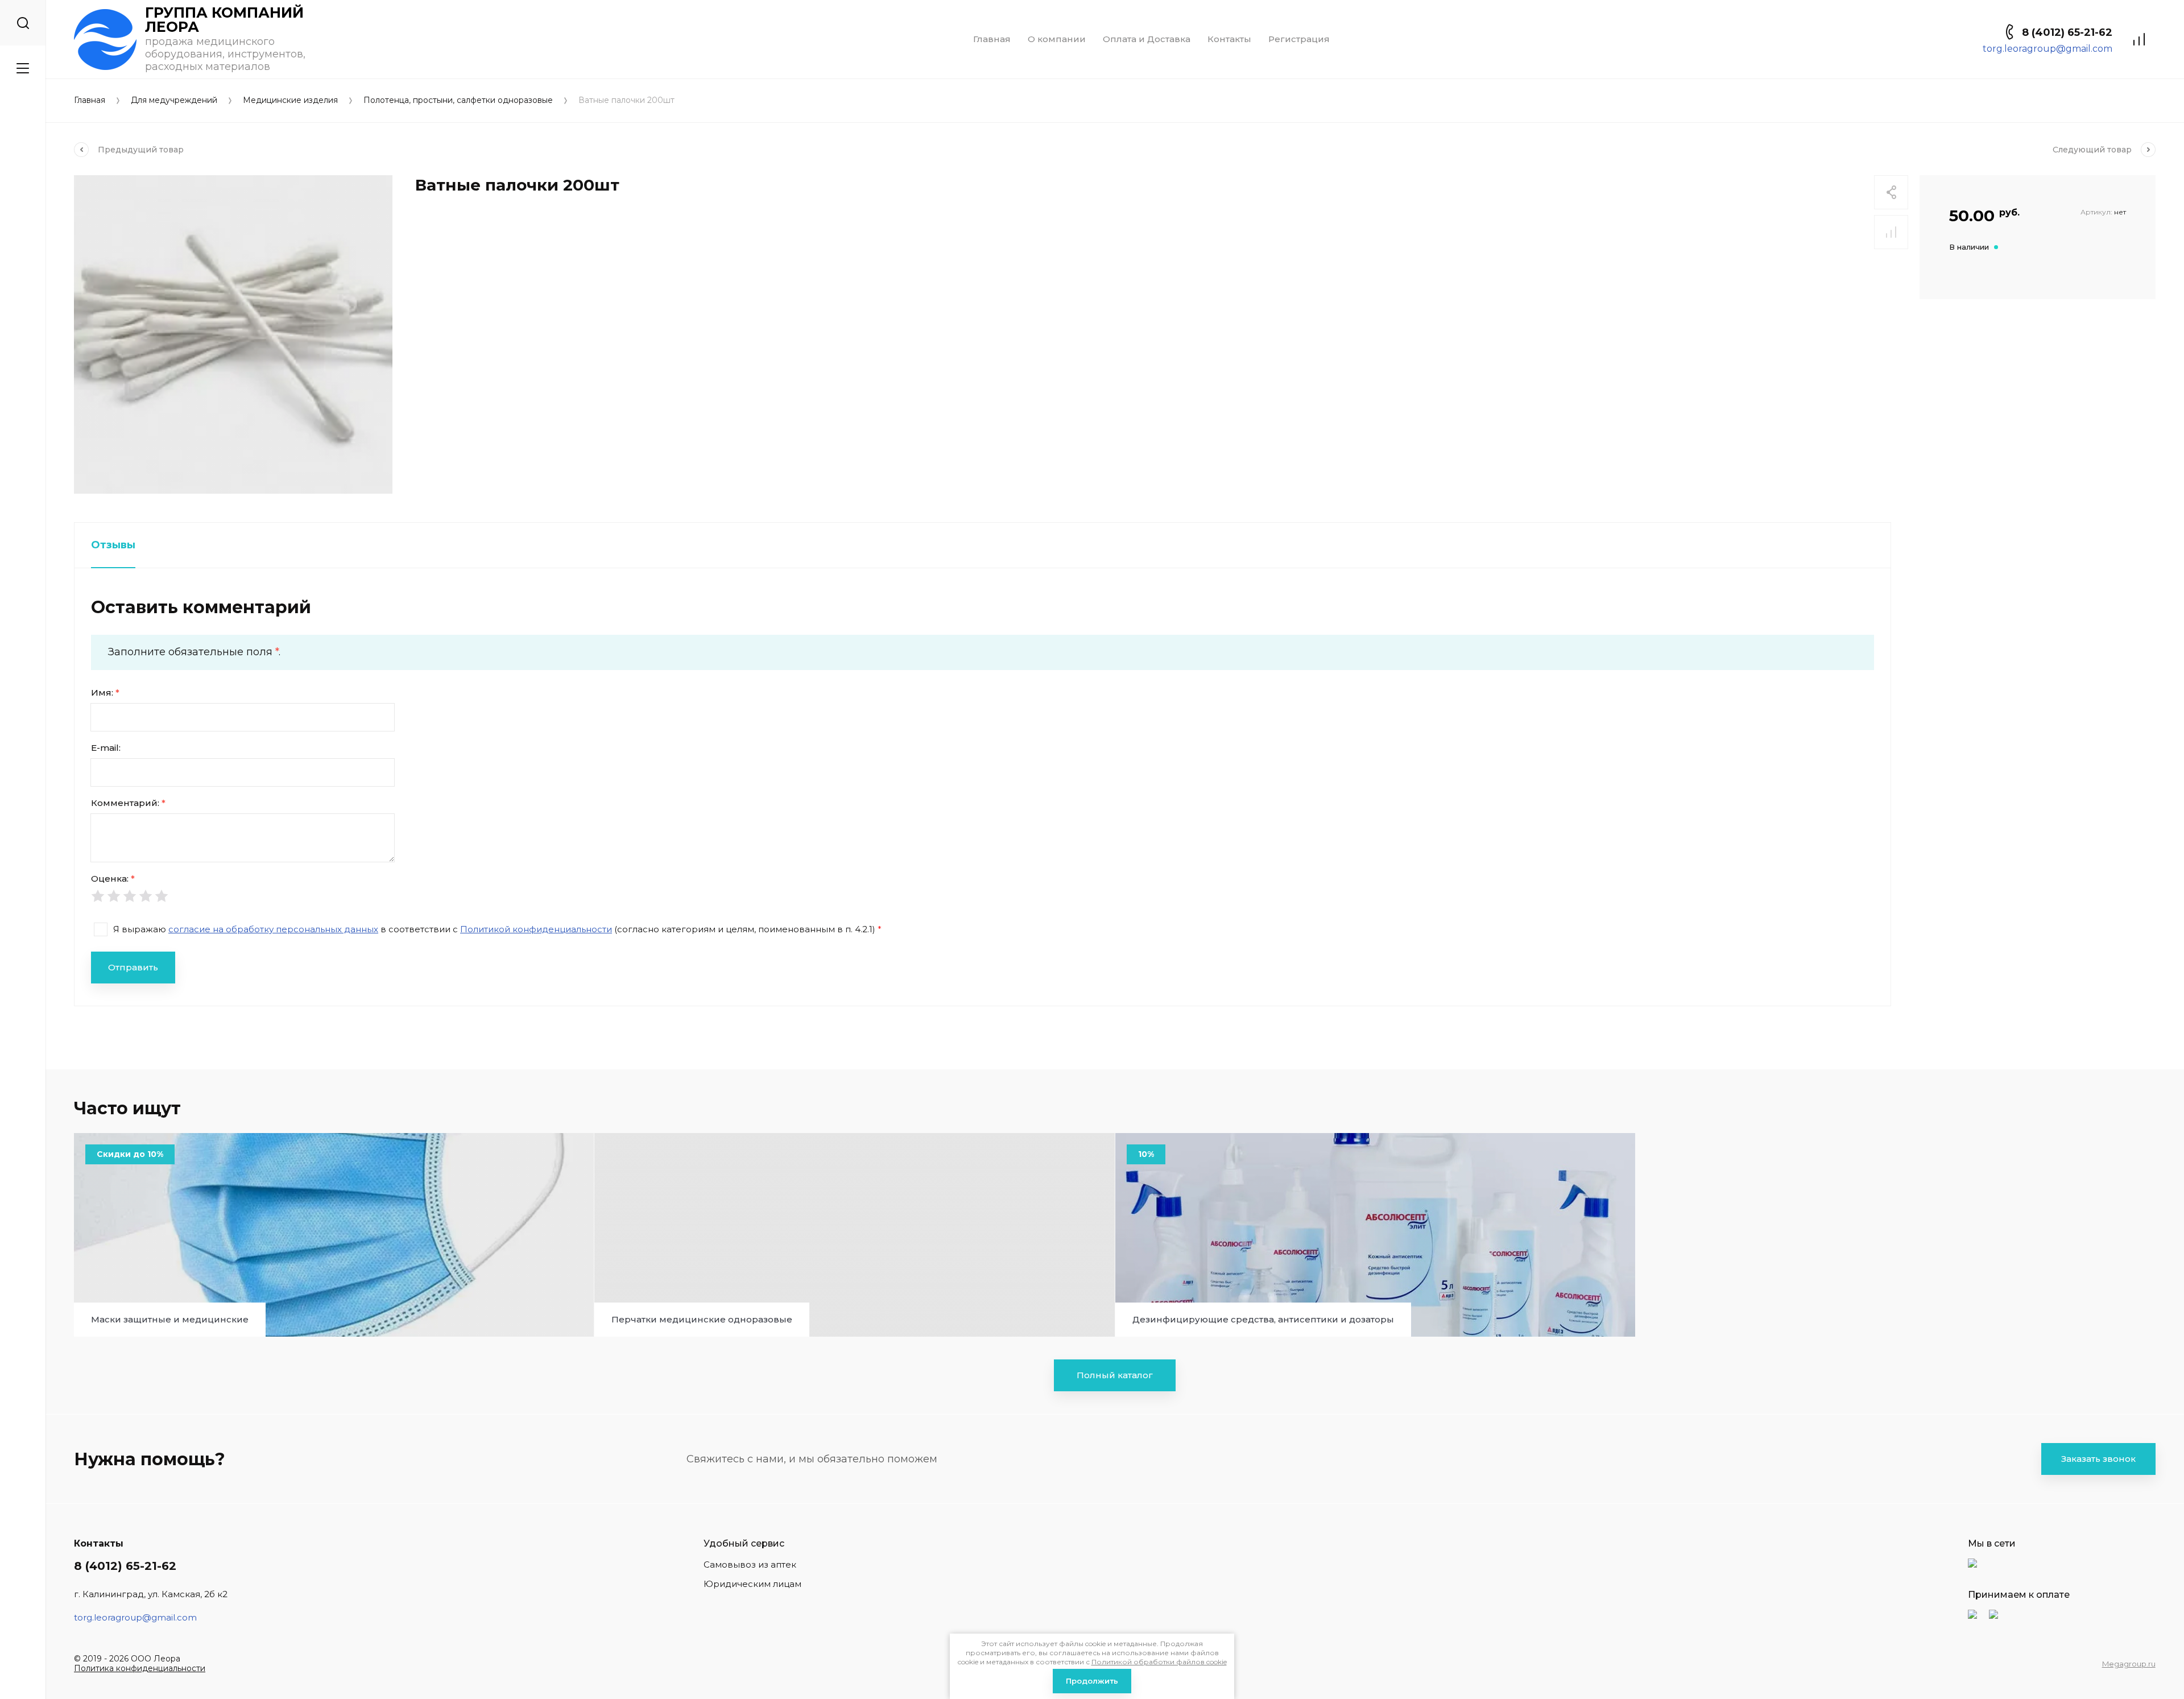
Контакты (1229, 39)
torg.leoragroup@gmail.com (2047, 49)
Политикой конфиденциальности (536, 929)
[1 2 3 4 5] (983, 896)
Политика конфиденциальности (140, 1668)
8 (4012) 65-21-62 (2067, 32)
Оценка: (113, 879)
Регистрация (1299, 39)
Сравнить (1891, 232)
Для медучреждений (174, 100)
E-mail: (106, 748)
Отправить (133, 967)
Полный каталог (1115, 1375)
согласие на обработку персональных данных (273, 929)
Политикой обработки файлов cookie (1159, 1662)
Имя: (105, 693)
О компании (1057, 39)
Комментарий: (128, 803)
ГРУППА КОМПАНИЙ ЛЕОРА (224, 20)
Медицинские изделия (290, 100)
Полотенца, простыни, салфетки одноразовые (458, 100)
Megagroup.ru (2129, 1664)
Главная (992, 39)
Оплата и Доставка (1147, 39)
